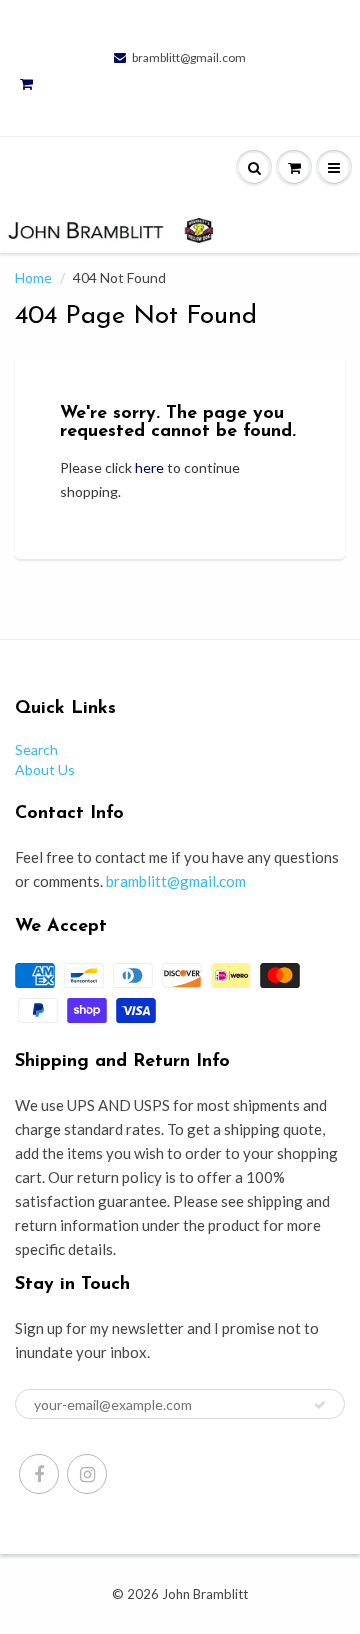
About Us (45, 769)
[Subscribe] (320, 1405)
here (149, 467)
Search (36, 749)
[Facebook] (39, 1474)
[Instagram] (87, 1474)
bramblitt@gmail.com (189, 57)
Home (33, 277)
